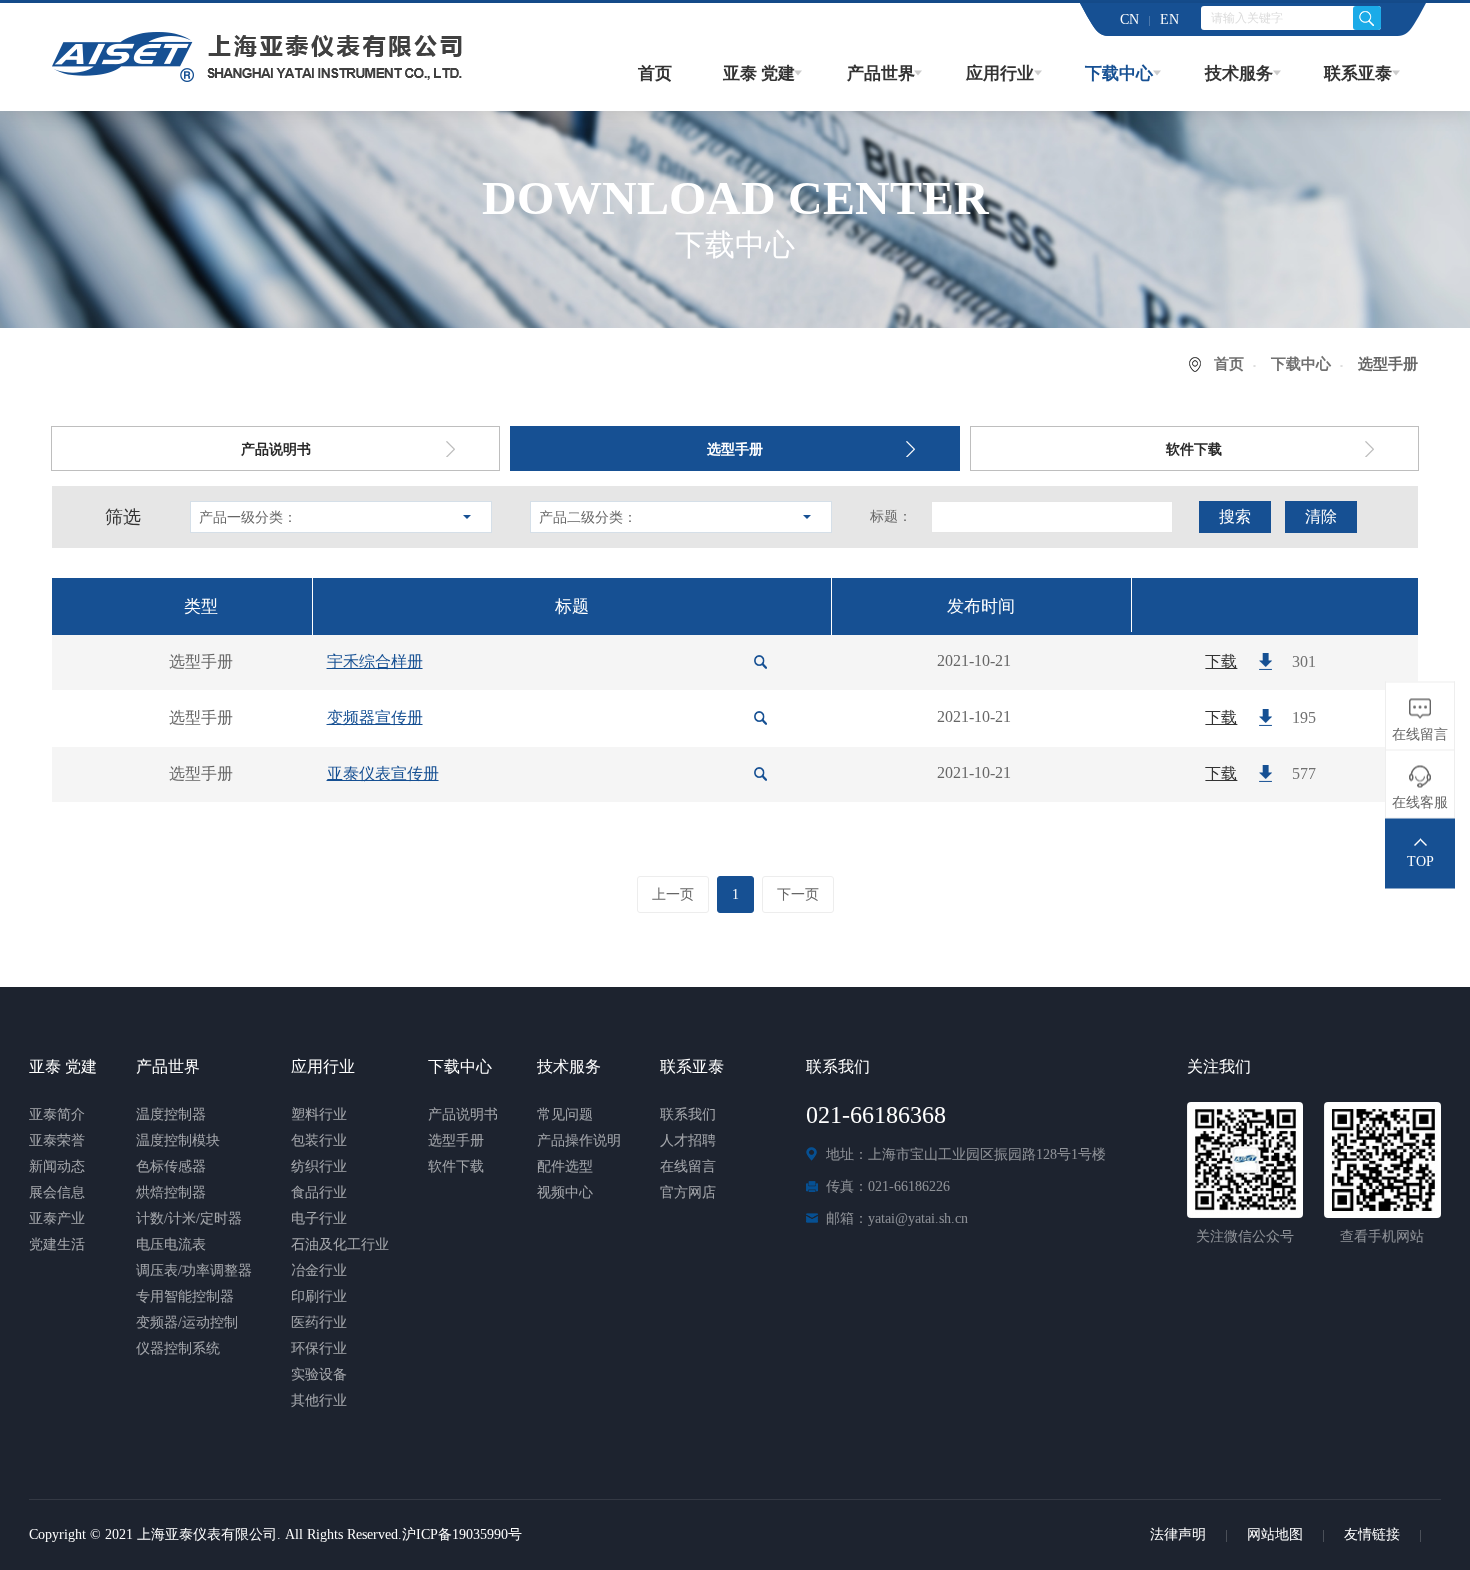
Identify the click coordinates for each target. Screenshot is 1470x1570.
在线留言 (688, 1166)
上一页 (673, 894)
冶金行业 (319, 1270)
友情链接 (1372, 1534)
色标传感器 (171, 1166)
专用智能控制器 (185, 1296)
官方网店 (688, 1192)
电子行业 (319, 1218)
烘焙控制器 (171, 1192)
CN (1129, 19)
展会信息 (57, 1192)
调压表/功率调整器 (194, 1270)
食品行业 (319, 1192)
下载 (1221, 661)
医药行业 (319, 1322)
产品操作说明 (579, 1140)
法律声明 (1178, 1534)
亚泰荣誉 (57, 1140)
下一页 (798, 894)
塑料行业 (319, 1114)
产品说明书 (276, 449)
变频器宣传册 (375, 717)
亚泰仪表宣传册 (383, 773)
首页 (655, 73)
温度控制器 (171, 1114)
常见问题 (565, 1114)
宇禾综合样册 (375, 661)
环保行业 (319, 1348)
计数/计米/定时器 (189, 1218)
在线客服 (1420, 802)
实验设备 (319, 1374)
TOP (1420, 861)
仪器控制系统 (178, 1348)
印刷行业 (319, 1296)
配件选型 (565, 1166)
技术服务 (1239, 73)
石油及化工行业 (340, 1244)
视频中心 (565, 1192)
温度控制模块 (178, 1140)
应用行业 (1000, 73)
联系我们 (688, 1114)
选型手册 (735, 449)
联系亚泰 (1358, 73)
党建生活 (57, 1244)
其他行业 (319, 1400)
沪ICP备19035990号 (462, 1534)
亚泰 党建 (759, 73)
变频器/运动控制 (187, 1322)
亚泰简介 (57, 1114)
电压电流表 (171, 1244)
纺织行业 (319, 1166)
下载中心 (1119, 73)
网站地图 (1275, 1534)
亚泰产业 (57, 1218)
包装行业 (319, 1140)
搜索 (1235, 516)
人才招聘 (688, 1140)
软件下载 (1194, 449)
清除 (1321, 516)
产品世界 (881, 73)
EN (1169, 19)
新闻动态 (57, 1166)
